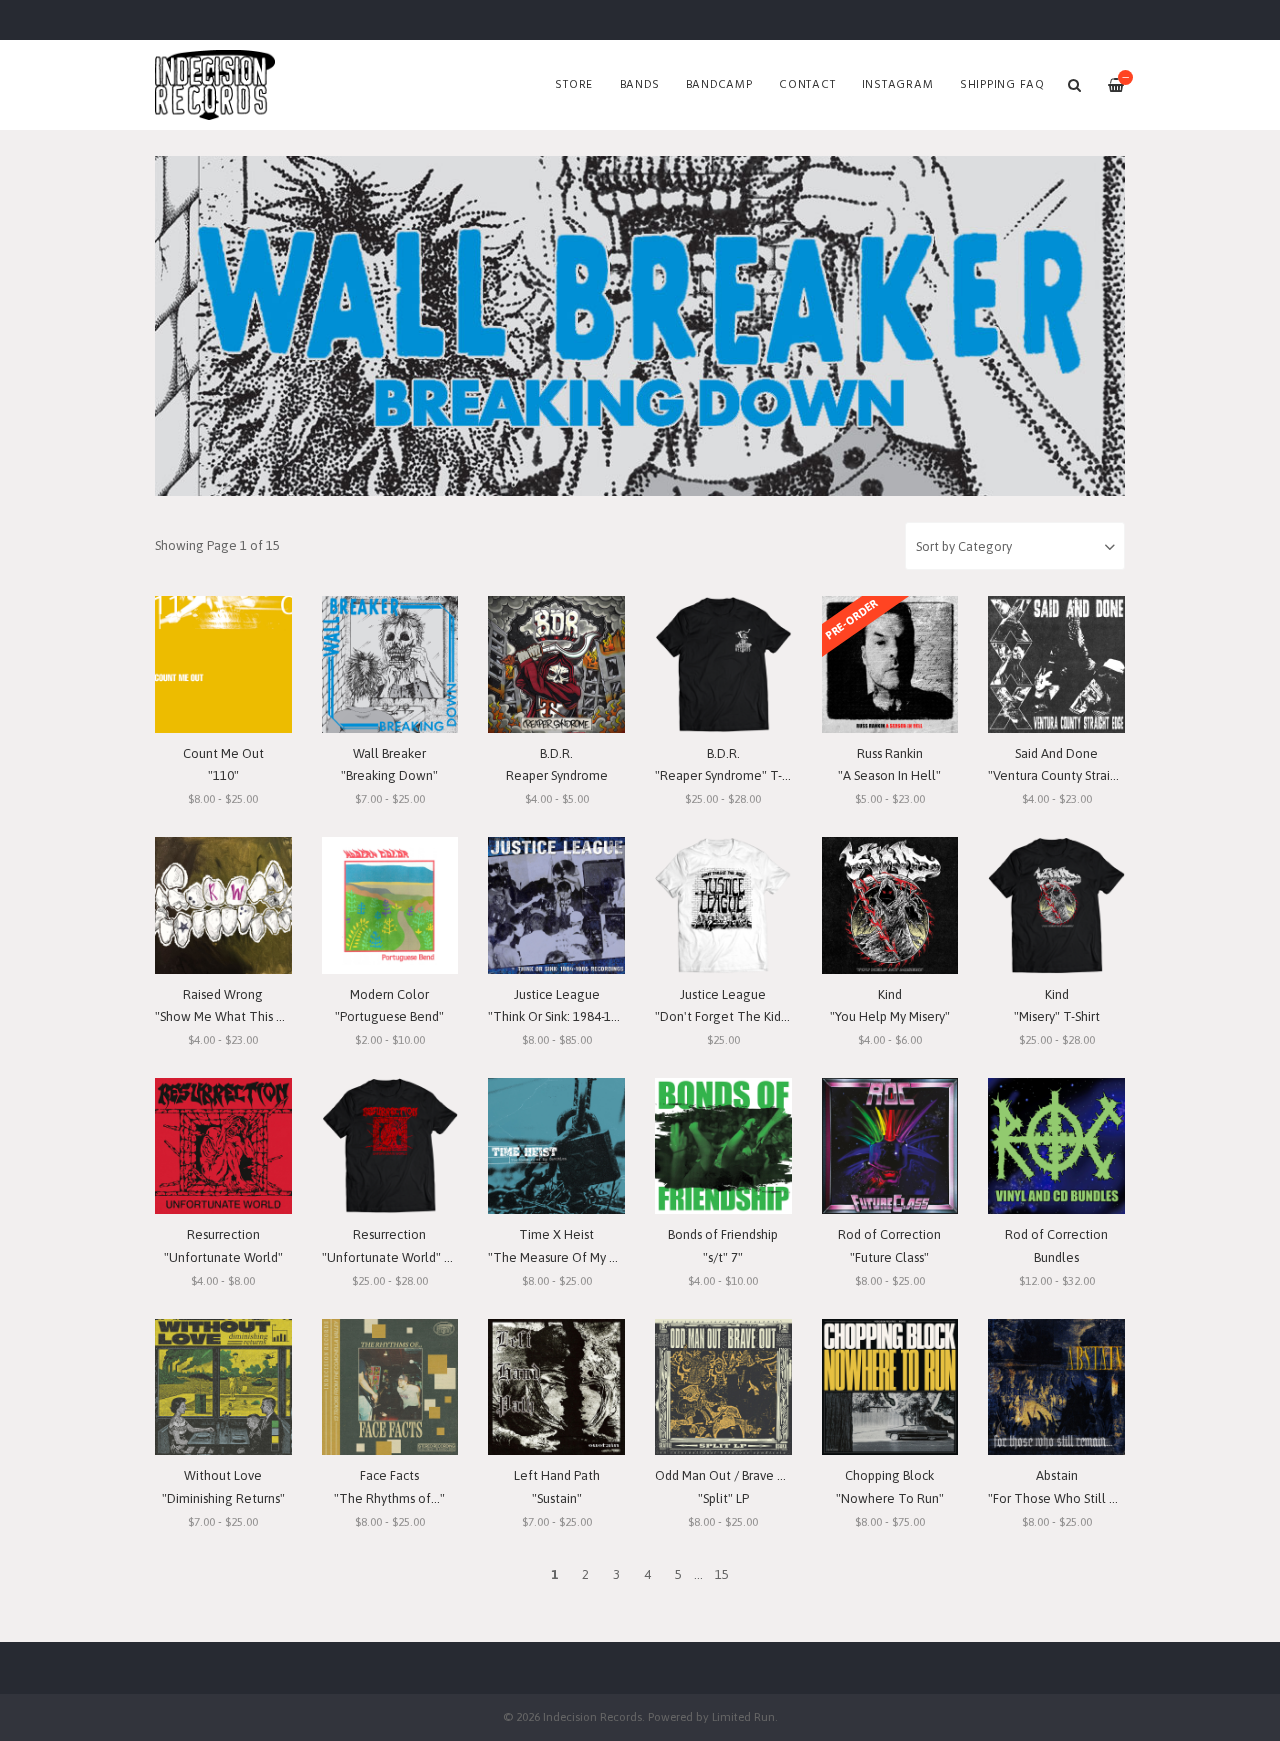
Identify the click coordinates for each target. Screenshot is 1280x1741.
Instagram (898, 85)
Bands (640, 85)
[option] (640, 326)
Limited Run (743, 1716)
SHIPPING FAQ (1002, 85)
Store (574, 85)
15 (722, 1574)
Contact (807, 85)
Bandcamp (719, 85)
